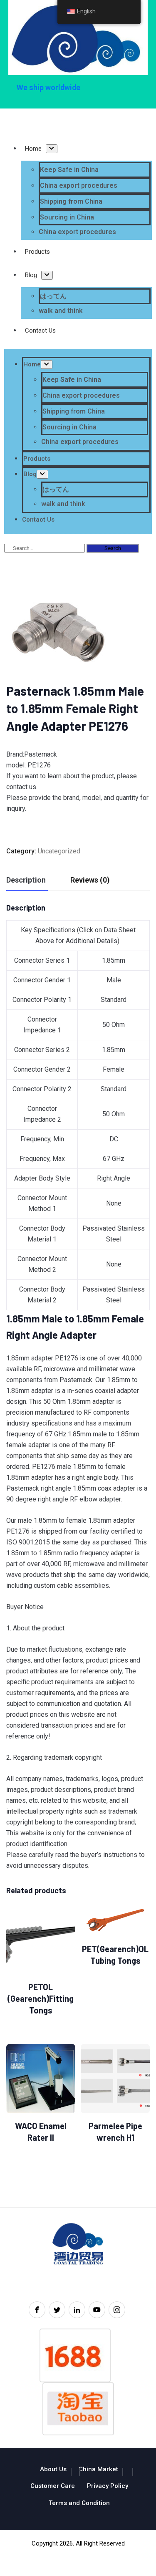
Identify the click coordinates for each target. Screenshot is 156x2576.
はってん (53, 296)
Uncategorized (59, 851)
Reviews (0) (90, 880)
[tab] (26, 880)
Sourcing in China (67, 217)
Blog (31, 275)
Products (37, 252)
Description (26, 880)
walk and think (61, 311)
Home (33, 149)
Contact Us (40, 331)
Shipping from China (71, 201)
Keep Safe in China (69, 170)
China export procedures (79, 185)
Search (113, 548)
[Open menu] (52, 149)
